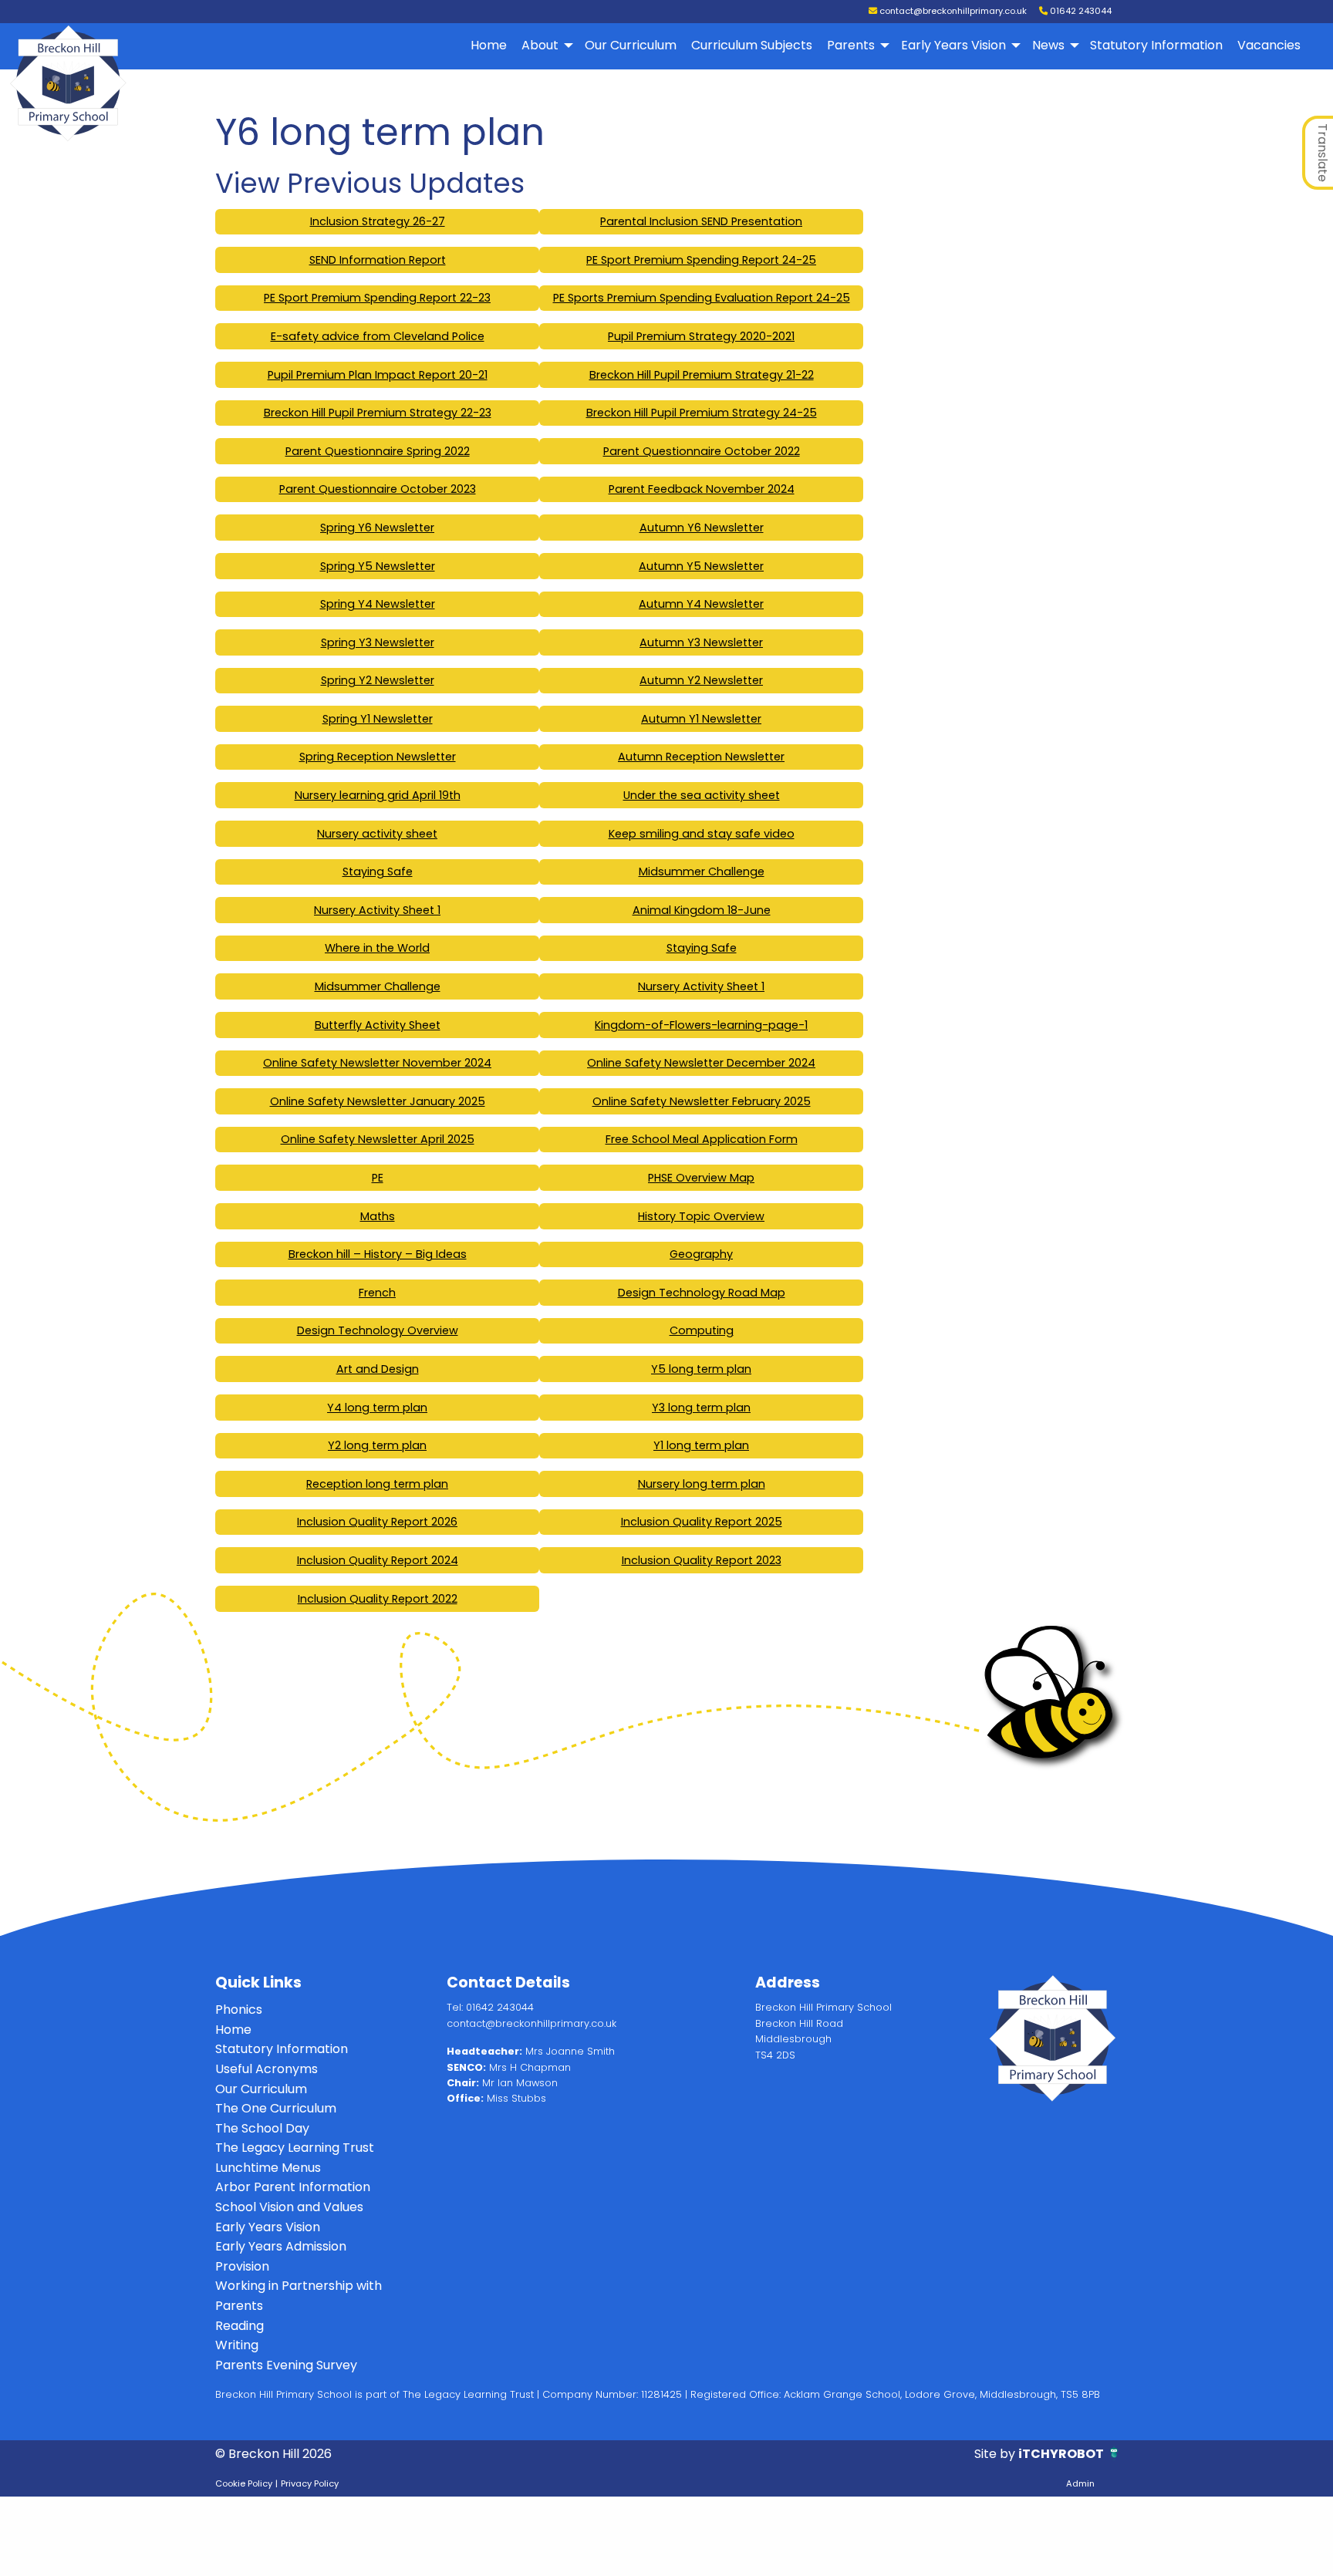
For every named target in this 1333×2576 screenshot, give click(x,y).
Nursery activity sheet (377, 834)
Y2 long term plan (377, 1445)
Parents (851, 45)
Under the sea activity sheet (702, 795)
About (540, 45)
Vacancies (1269, 45)
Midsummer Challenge (702, 872)
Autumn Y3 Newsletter (701, 642)
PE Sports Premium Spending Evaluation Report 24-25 (702, 298)
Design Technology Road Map (702, 1293)
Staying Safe (378, 872)
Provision (242, 2266)
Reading (240, 2326)
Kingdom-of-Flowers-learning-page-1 (701, 1025)
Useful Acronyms (267, 2069)
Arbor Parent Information (293, 2187)
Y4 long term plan (377, 1408)
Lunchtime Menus (268, 2168)
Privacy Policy (310, 2483)
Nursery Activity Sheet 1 (377, 910)
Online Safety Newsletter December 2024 (701, 1063)
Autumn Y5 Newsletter (701, 566)
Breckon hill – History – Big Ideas (378, 1254)
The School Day (262, 2128)
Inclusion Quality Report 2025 (702, 1522)
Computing (702, 1330)
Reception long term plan (377, 1484)
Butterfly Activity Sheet (378, 1025)
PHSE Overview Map (701, 1178)
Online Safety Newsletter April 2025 (378, 1139)
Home (489, 45)
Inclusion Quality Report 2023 (702, 1560)
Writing (237, 2345)
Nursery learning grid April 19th (378, 795)
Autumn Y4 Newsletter (701, 604)
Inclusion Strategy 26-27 (378, 221)
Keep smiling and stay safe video (702, 834)
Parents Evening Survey (286, 2365)
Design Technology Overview (378, 1330)
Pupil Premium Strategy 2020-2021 (701, 336)
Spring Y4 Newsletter (378, 604)
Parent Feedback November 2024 (702, 489)
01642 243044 (1080, 11)
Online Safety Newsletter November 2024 (377, 1063)
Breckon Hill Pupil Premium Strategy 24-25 (702, 413)
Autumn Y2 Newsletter (701, 680)
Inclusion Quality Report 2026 (377, 1522)
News (1048, 45)
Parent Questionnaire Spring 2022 (378, 451)
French (377, 1293)
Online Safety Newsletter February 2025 (702, 1101)
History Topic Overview (701, 1216)
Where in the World (377, 948)
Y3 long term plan (701, 1408)
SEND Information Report (378, 260)
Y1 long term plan (701, 1445)
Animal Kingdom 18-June (702, 910)
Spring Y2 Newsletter (378, 680)
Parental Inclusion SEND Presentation (701, 221)
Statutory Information (1156, 45)
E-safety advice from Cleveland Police (378, 336)
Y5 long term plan (701, 1369)
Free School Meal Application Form (702, 1139)
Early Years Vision (953, 45)
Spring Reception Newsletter (378, 757)
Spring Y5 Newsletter (378, 566)
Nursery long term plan (702, 1484)
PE (378, 1178)
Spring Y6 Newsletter (377, 528)
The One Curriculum (276, 2108)
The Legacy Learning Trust (295, 2148)
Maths (378, 1216)
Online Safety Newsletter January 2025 (378, 1101)
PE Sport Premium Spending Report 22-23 (377, 298)
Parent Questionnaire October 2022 (702, 451)
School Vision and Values (289, 2207)
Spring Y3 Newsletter (378, 642)
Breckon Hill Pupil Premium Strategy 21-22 (702, 375)
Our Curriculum (631, 45)
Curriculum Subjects (752, 45)
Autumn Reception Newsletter (701, 757)
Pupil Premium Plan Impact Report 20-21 (378, 375)
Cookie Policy (244, 2483)
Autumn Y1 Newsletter (701, 719)
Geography (701, 1254)
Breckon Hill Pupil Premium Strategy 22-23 (378, 413)
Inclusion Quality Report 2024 (378, 1560)
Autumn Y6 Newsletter (702, 528)
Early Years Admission (281, 2246)
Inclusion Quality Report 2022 (378, 1599)
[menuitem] (489, 46)
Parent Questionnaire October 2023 (378, 489)
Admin (1080, 2483)
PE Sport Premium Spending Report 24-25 (701, 260)
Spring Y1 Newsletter (378, 719)
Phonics (239, 2010)
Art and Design (378, 1369)
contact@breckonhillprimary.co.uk (952, 11)
